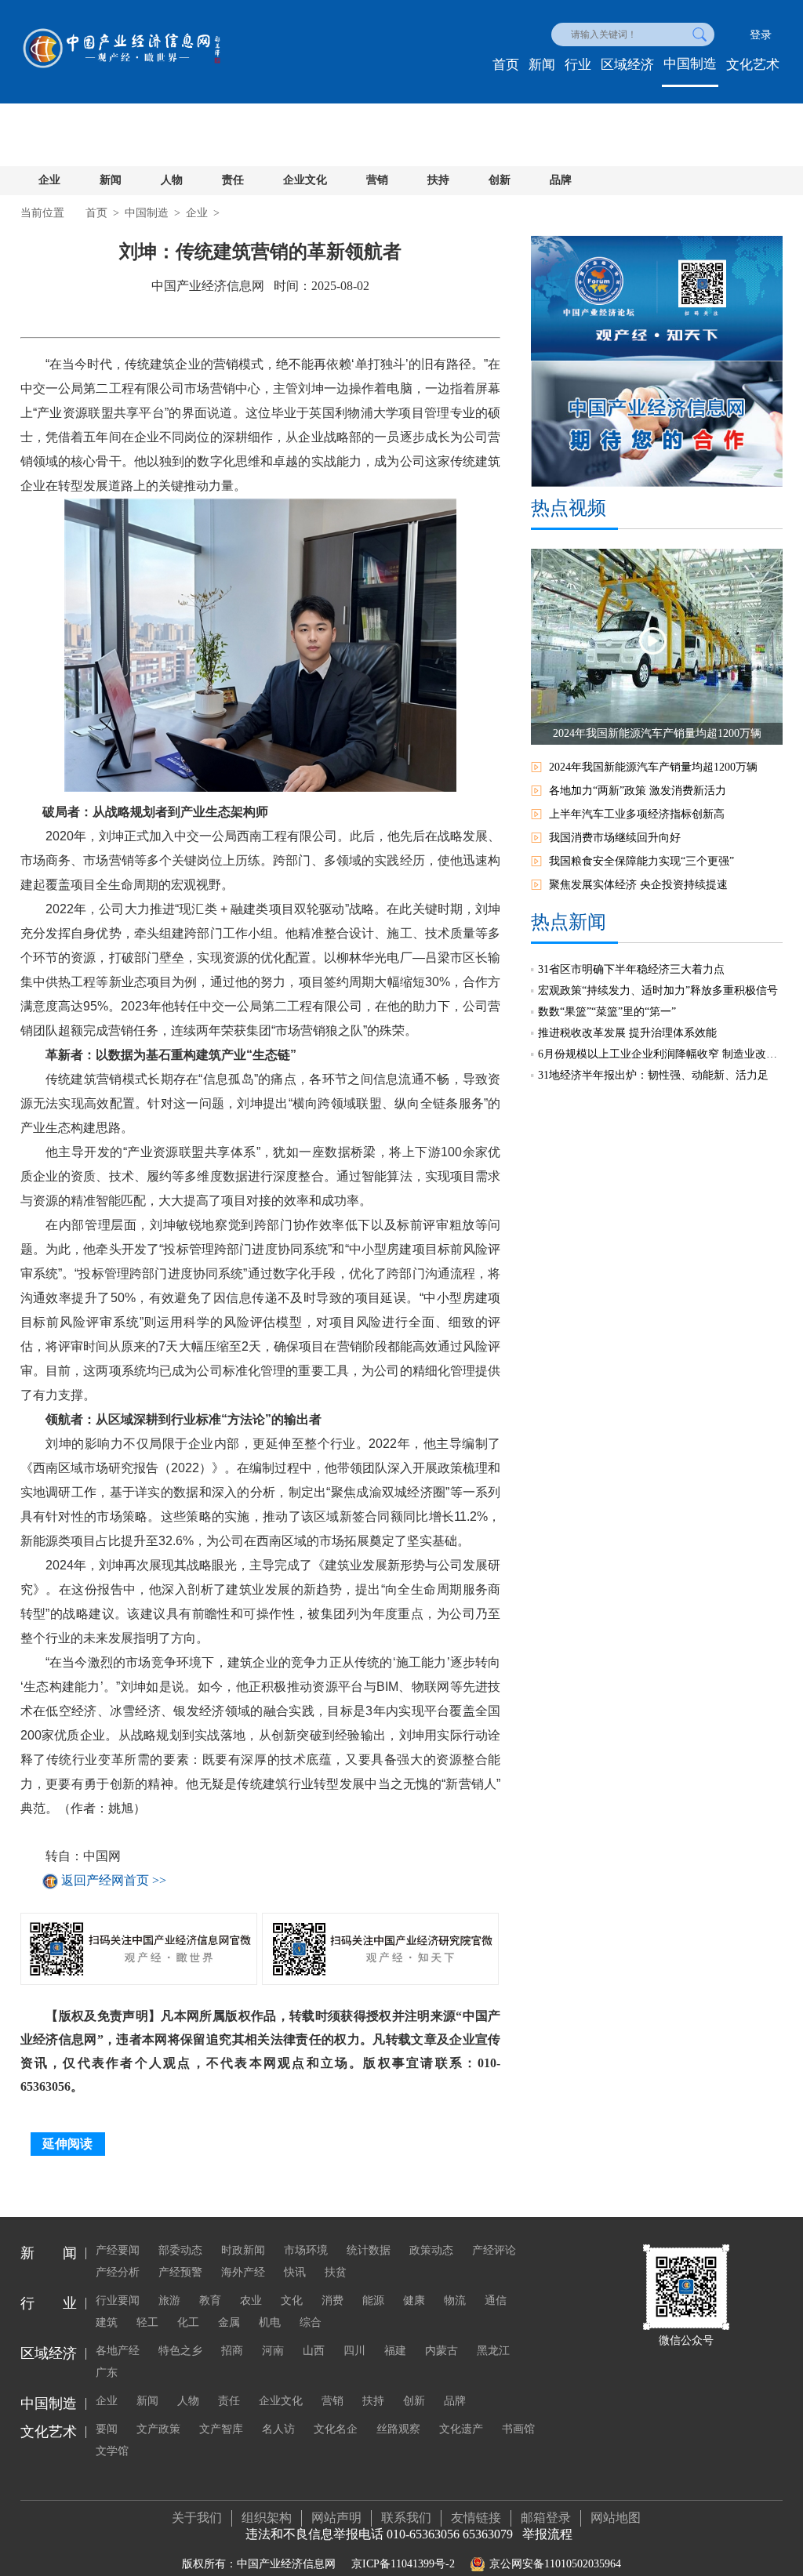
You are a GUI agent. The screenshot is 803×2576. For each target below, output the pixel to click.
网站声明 (336, 2518)
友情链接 (476, 2518)
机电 (270, 2322)
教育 (210, 2300)
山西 (314, 2351)
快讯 (295, 2272)
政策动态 (431, 2250)
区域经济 (627, 65)
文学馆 (112, 2451)
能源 (373, 2300)
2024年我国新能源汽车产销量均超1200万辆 (653, 767)
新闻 (542, 65)
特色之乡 (180, 2351)
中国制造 (690, 64)
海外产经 (243, 2272)
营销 (377, 180)
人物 (172, 180)
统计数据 (369, 2250)
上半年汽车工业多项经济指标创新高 (637, 814)
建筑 (107, 2322)
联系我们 (406, 2518)
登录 (761, 35)
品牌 (561, 180)
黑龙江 (493, 2351)
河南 (273, 2351)
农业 (251, 2300)
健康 (414, 2300)
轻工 (147, 2322)
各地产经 (118, 2351)
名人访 (278, 2429)
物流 (455, 2300)
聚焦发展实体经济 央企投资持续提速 (638, 885)
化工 (188, 2322)
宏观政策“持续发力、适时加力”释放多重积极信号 (658, 990)
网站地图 (616, 2518)
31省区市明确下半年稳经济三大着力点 (631, 969)
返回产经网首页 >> (114, 1881)
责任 (233, 180)
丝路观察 (398, 2429)
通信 (496, 2300)
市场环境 (306, 2250)
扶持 (438, 180)
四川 (354, 2351)
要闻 (107, 2429)
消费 (332, 2300)
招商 (232, 2351)
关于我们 (197, 2518)
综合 (311, 2322)
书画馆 (518, 2429)
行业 (578, 65)
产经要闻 (118, 2250)
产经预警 (180, 2272)
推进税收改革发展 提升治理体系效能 (627, 1033)
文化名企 (336, 2429)
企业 (49, 180)
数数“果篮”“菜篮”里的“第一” (607, 1012)
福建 (395, 2351)
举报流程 (547, 2534)
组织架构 (267, 2518)
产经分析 (118, 2272)
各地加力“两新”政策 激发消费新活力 (638, 791)
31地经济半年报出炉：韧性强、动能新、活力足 (653, 1075)
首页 (506, 65)
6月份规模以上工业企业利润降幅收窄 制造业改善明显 (660, 1054)
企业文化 (305, 180)
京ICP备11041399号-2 (403, 2564)
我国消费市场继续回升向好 (615, 838)
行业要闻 (118, 2300)
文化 (292, 2300)
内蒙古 (441, 2351)
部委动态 (180, 2250)
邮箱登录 (546, 2518)
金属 (229, 2322)
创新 (500, 180)
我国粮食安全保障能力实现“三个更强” (641, 861)
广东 (107, 2373)
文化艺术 (753, 65)
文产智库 (221, 2429)
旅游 (169, 2300)
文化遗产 (461, 2429)
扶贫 (336, 2272)
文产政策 (158, 2429)
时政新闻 (243, 2250)
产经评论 (494, 2250)
